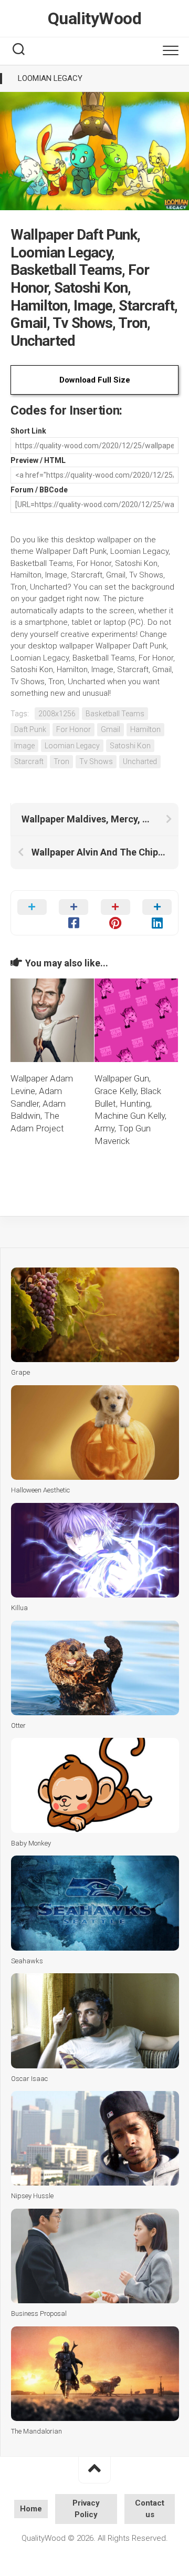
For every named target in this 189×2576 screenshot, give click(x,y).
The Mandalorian (36, 2431)
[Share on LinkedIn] (157, 913)
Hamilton (145, 729)
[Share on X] (32, 913)
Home (31, 2509)
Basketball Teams (115, 714)
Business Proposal (39, 2314)
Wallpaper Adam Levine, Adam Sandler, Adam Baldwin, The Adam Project (42, 1103)
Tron (61, 761)
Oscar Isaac (29, 2079)
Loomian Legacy (50, 78)
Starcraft (29, 761)
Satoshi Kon (130, 746)
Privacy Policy (86, 2509)
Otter (18, 1725)
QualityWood (95, 18)
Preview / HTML (38, 460)
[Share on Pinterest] (115, 913)
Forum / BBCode (39, 490)
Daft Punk (30, 729)
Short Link (28, 431)
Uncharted (140, 761)
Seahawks (27, 1961)
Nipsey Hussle (32, 2196)
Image (24, 746)
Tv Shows (96, 761)
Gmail (111, 729)
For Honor (73, 729)
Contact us (150, 2509)
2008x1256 (57, 714)
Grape (20, 1372)
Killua (19, 1608)
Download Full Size (95, 380)
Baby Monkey (31, 1843)
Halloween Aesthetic (40, 1490)
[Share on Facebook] (74, 913)
